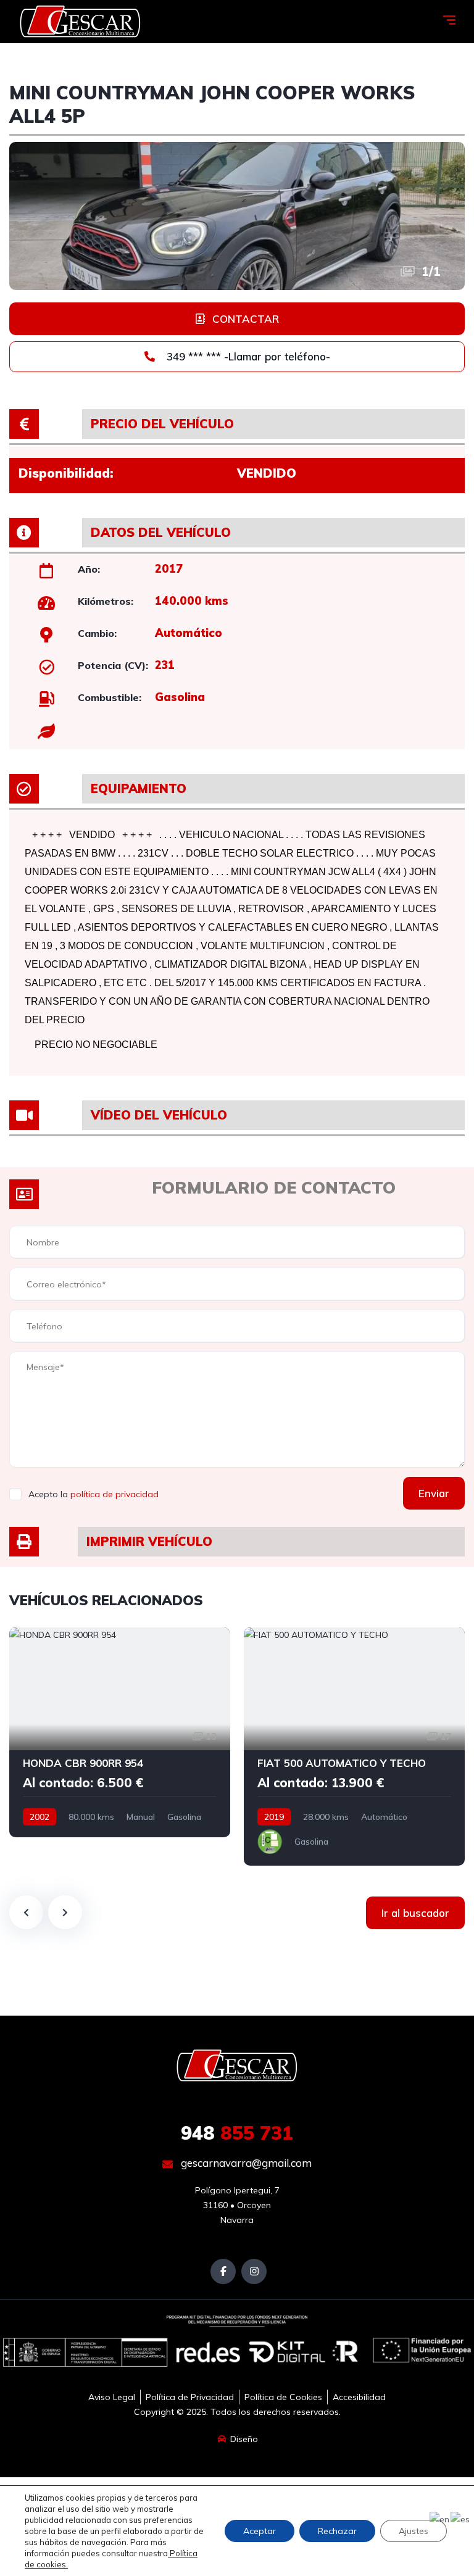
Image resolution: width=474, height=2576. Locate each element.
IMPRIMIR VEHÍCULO (149, 1541)
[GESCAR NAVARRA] (80, 22)
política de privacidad (114, 1494)
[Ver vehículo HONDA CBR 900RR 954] (120, 1732)
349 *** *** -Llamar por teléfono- (247, 356)
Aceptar (260, 2531)
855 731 (237, 2133)
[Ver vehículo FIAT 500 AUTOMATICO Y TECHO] (354, 1747)
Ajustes (414, 2531)
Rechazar (337, 2531)
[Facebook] (223, 2271)
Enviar (434, 1493)
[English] (440, 2519)
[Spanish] (461, 2519)
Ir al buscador (415, 1913)
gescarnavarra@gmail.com (245, 2163)
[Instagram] (254, 2271)
